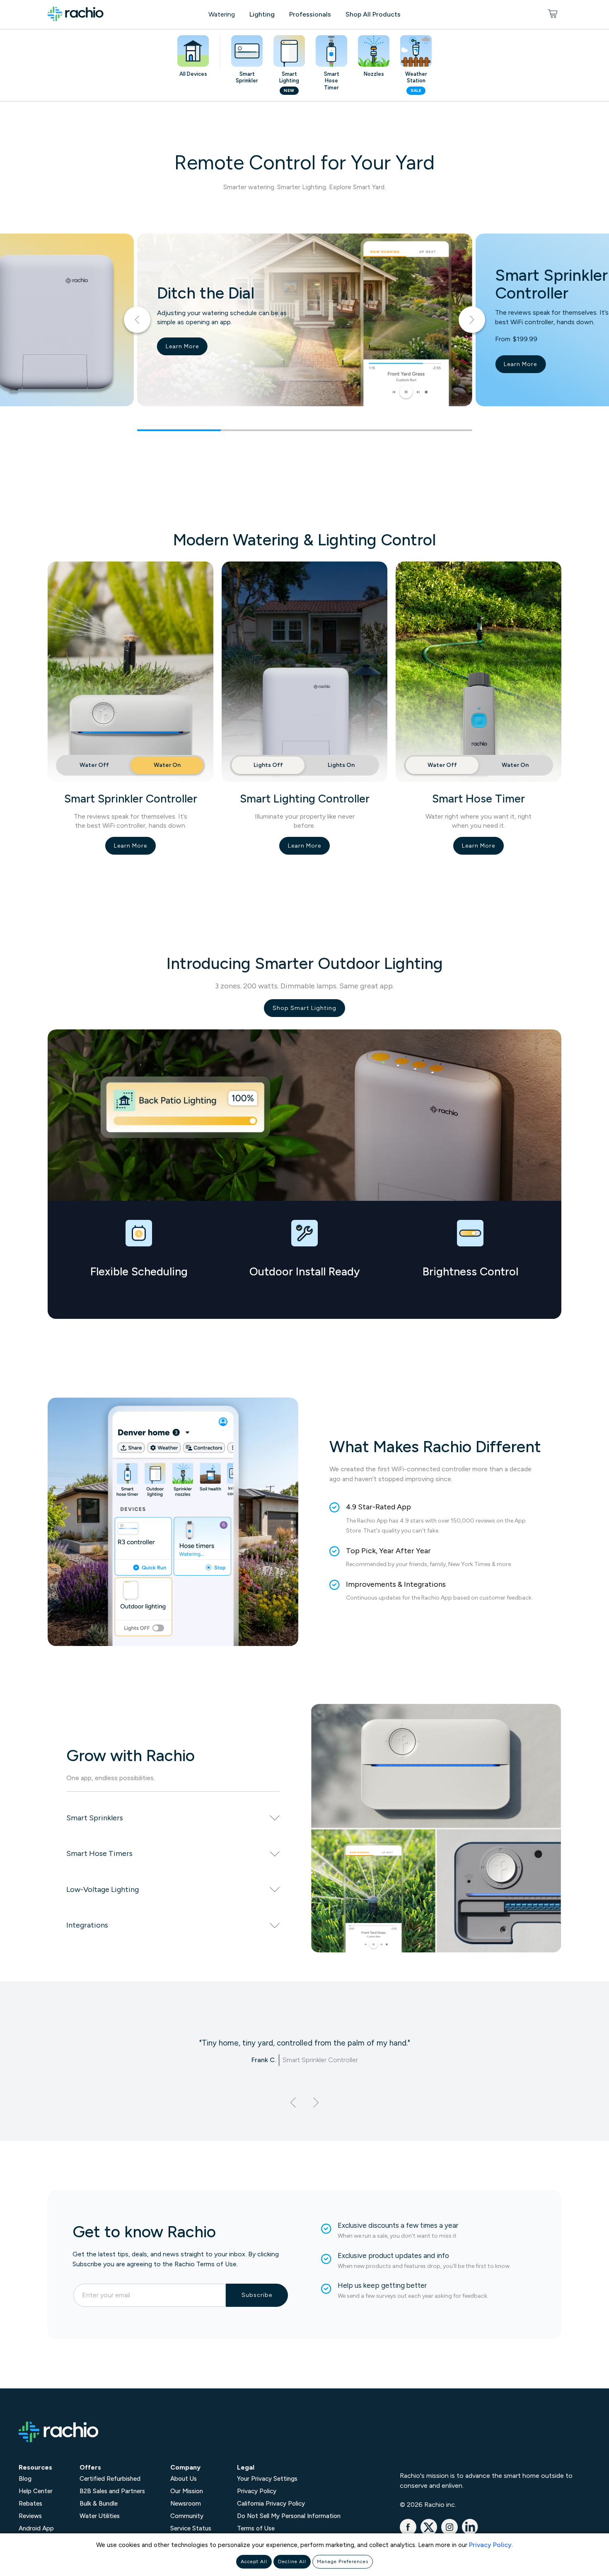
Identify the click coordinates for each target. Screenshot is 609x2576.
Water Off (94, 765)
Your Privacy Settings (267, 2479)
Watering (222, 14)
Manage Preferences (343, 2562)
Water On (167, 765)
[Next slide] (472, 320)
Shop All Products (373, 14)
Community (187, 2516)
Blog (25, 2479)
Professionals (310, 14)
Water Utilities (100, 2516)
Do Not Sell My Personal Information (289, 2516)
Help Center (36, 2491)
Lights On (341, 765)
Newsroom (186, 2504)
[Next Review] (316, 2102)
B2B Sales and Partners (112, 2491)
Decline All (292, 2562)
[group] (304, 332)
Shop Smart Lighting (304, 1008)
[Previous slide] (137, 320)
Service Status (191, 2528)
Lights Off (268, 765)
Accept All (254, 2562)
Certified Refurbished (110, 2479)
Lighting (262, 14)
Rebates (30, 2504)
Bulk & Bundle (99, 2504)
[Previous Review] (293, 2102)
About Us (184, 2479)
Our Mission (187, 2491)
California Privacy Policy (271, 2504)
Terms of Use (256, 2528)
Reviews (30, 2516)
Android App (36, 2528)
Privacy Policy (490, 2545)
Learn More (182, 346)
